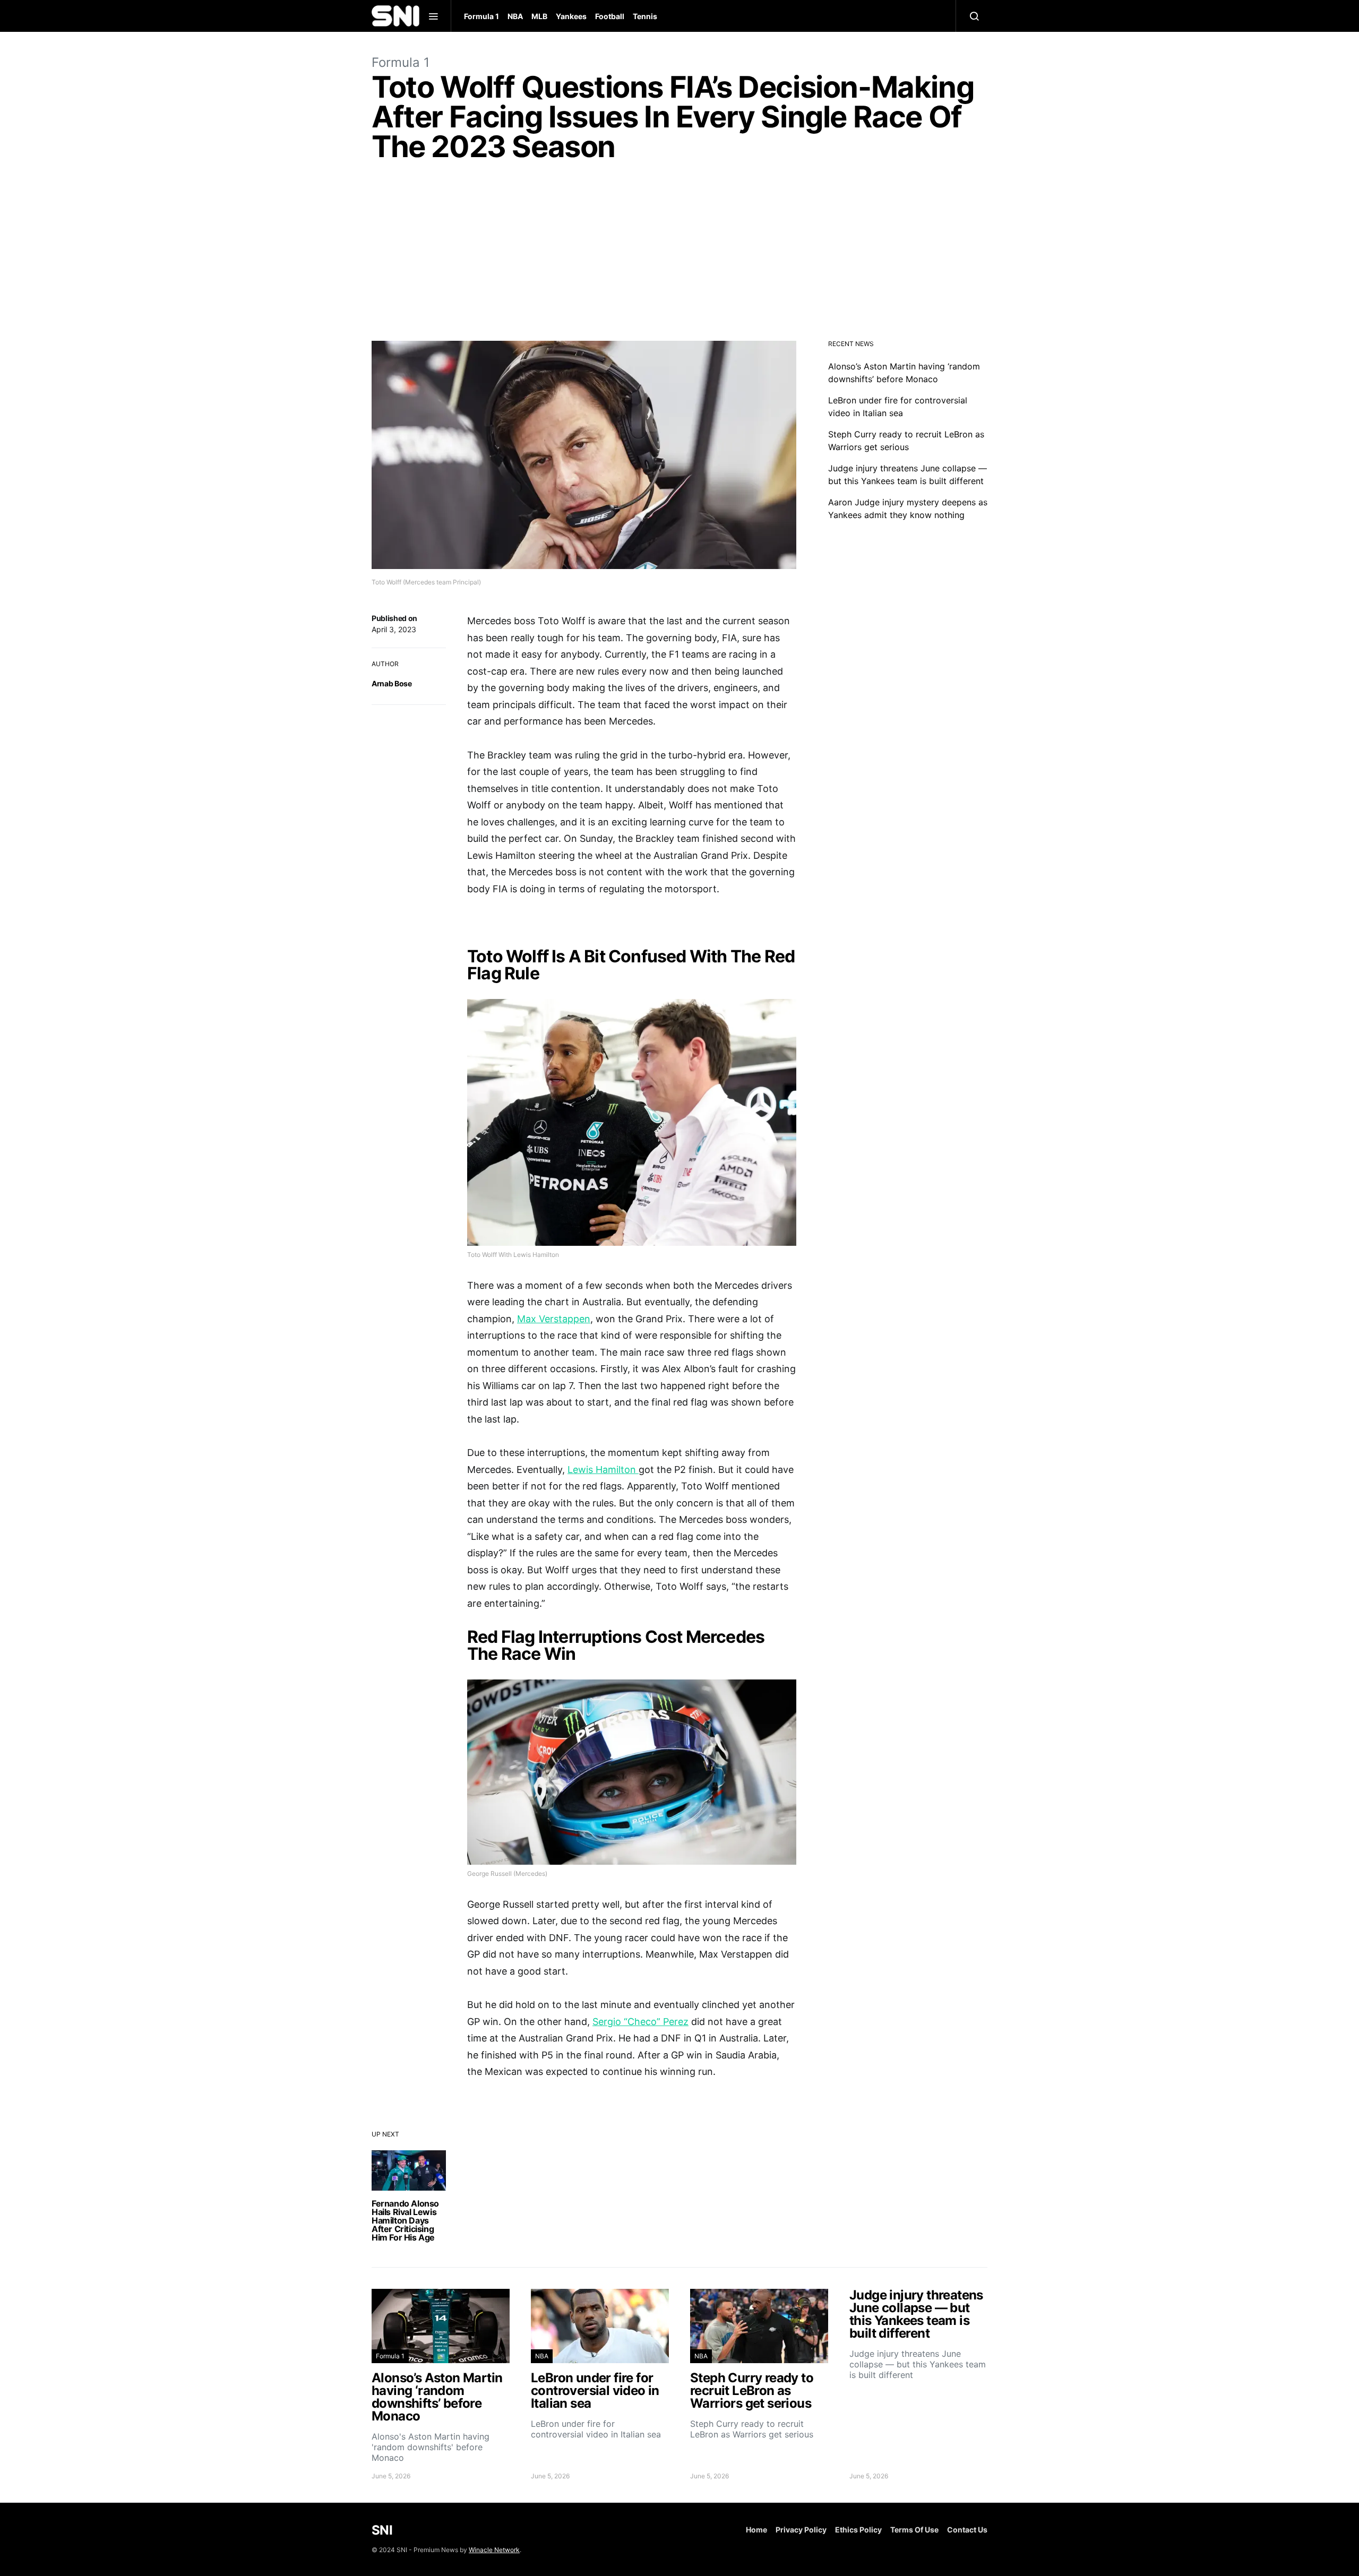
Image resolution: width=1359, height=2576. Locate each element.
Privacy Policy (801, 2530)
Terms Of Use (914, 2530)
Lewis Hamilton (603, 1470)
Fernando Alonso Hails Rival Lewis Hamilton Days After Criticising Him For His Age (405, 2220)
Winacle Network (494, 2550)
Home (756, 2530)
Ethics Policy (858, 2530)
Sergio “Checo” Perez (640, 2022)
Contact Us (967, 2530)
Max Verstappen (554, 1319)
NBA (515, 16)
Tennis (645, 16)
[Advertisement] (679, 254)
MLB (539, 16)
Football (610, 16)
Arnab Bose (392, 683)
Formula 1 (481, 16)
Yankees (571, 16)
